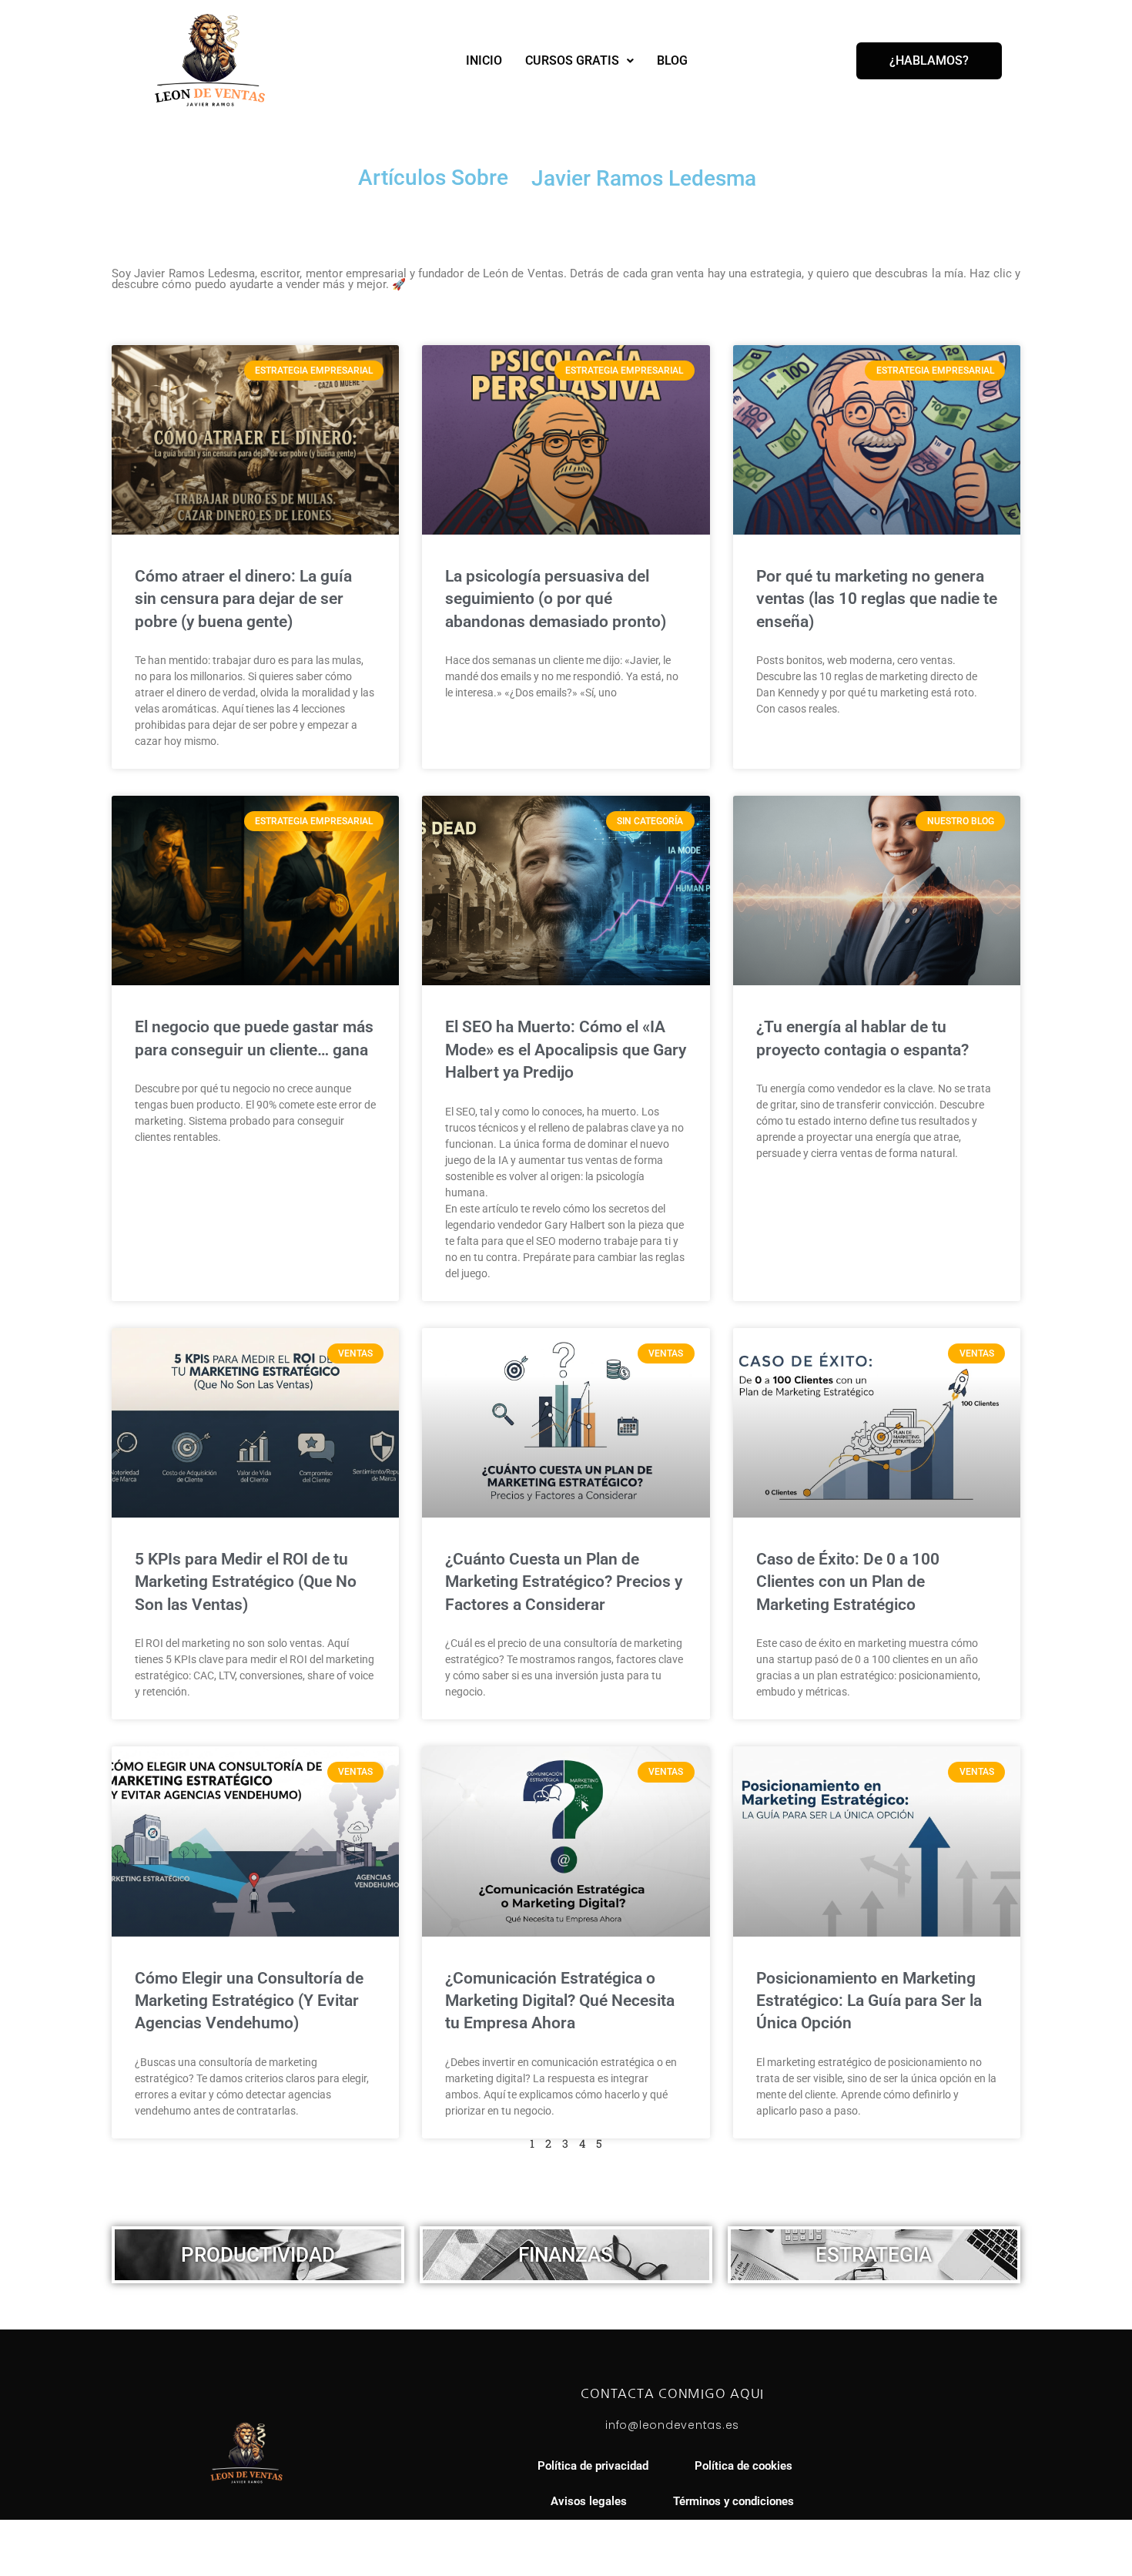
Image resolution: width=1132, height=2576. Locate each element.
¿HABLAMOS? (929, 60)
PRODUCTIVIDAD (258, 2255)
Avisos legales (589, 2502)
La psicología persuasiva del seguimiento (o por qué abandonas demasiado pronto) (556, 599)
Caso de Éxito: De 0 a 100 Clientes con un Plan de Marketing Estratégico (848, 1582)
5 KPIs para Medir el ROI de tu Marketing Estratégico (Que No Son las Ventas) (246, 1582)
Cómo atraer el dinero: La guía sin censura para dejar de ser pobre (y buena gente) (243, 599)
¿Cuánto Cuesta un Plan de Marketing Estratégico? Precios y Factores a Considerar (564, 1582)
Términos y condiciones (733, 2502)
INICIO (484, 60)
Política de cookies (744, 2466)
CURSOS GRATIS (572, 60)
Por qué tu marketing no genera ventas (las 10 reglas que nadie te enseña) (877, 599)
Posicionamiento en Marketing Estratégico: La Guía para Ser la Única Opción (869, 2001)
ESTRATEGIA (874, 2255)
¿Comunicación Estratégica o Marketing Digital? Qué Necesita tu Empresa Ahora (560, 2001)
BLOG (672, 60)
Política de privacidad (593, 2466)
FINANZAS (566, 2255)
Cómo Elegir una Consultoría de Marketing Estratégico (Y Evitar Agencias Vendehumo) (249, 2001)
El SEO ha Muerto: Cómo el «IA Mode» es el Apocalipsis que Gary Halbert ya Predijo (566, 1050)
